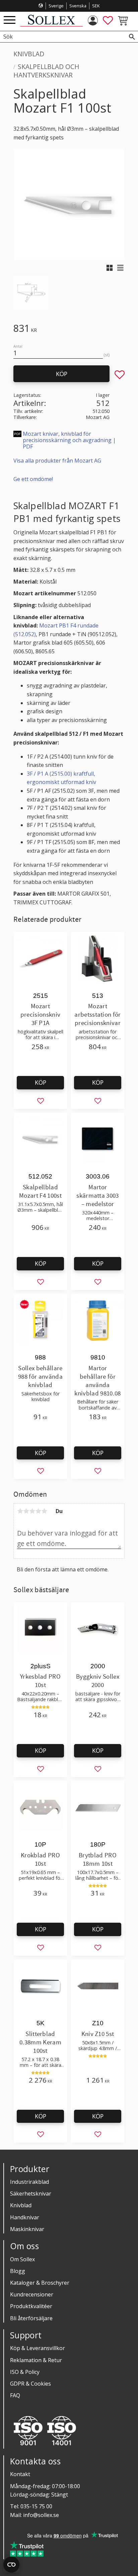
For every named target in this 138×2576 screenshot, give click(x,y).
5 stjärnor (44, 1511)
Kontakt (20, 2474)
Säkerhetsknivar (31, 2194)
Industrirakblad (29, 2182)
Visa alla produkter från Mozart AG (57, 461)
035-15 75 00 (36, 2506)
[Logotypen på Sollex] (51, 25)
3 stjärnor (32, 1511)
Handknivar (25, 2217)
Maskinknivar (27, 2229)
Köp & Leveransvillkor (38, 2348)
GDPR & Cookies (30, 2384)
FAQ (15, 2395)
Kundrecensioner (32, 2294)
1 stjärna (20, 1511)
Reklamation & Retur (36, 2360)
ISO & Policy (25, 2372)
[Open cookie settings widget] (11, 2565)
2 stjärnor (26, 1511)
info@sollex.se (41, 2515)
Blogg (18, 2271)
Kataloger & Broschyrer (40, 2283)
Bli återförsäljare (31, 2318)
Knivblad (21, 2205)
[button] (10, 20)
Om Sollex (22, 2259)
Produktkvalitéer (31, 2306)
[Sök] (132, 37)
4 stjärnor (38, 1511)
